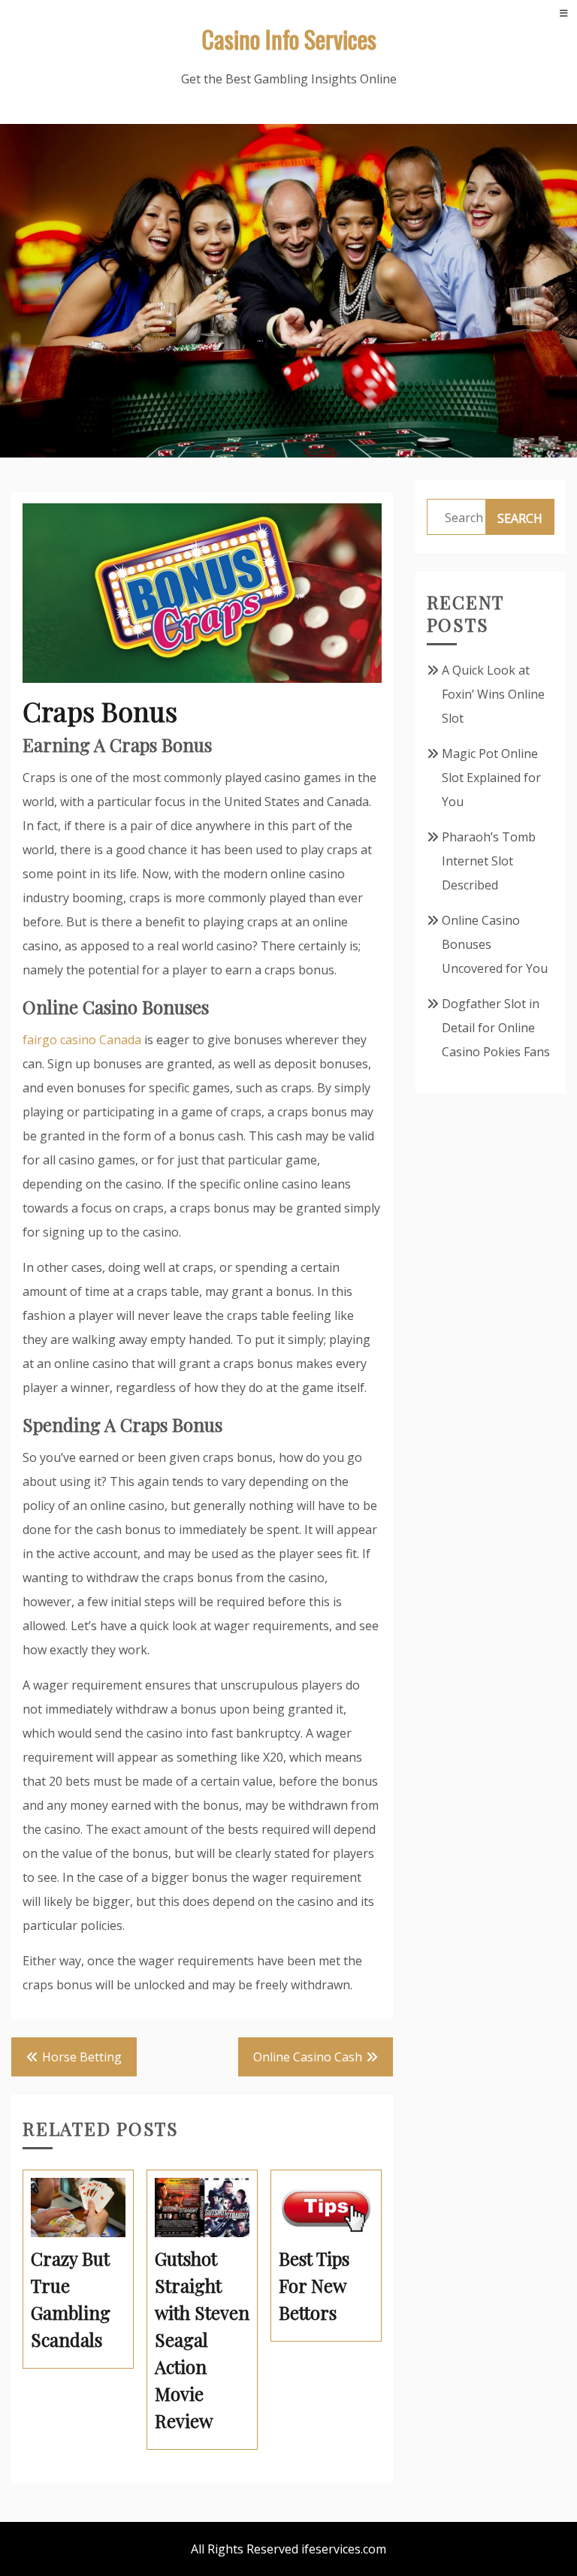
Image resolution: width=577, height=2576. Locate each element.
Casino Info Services (289, 39)
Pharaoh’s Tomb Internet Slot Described (489, 861)
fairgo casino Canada (82, 1040)
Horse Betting (82, 2057)
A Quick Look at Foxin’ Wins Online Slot (493, 694)
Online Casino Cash (308, 2057)
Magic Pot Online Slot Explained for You (491, 778)
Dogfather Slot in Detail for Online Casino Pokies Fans (496, 1028)
